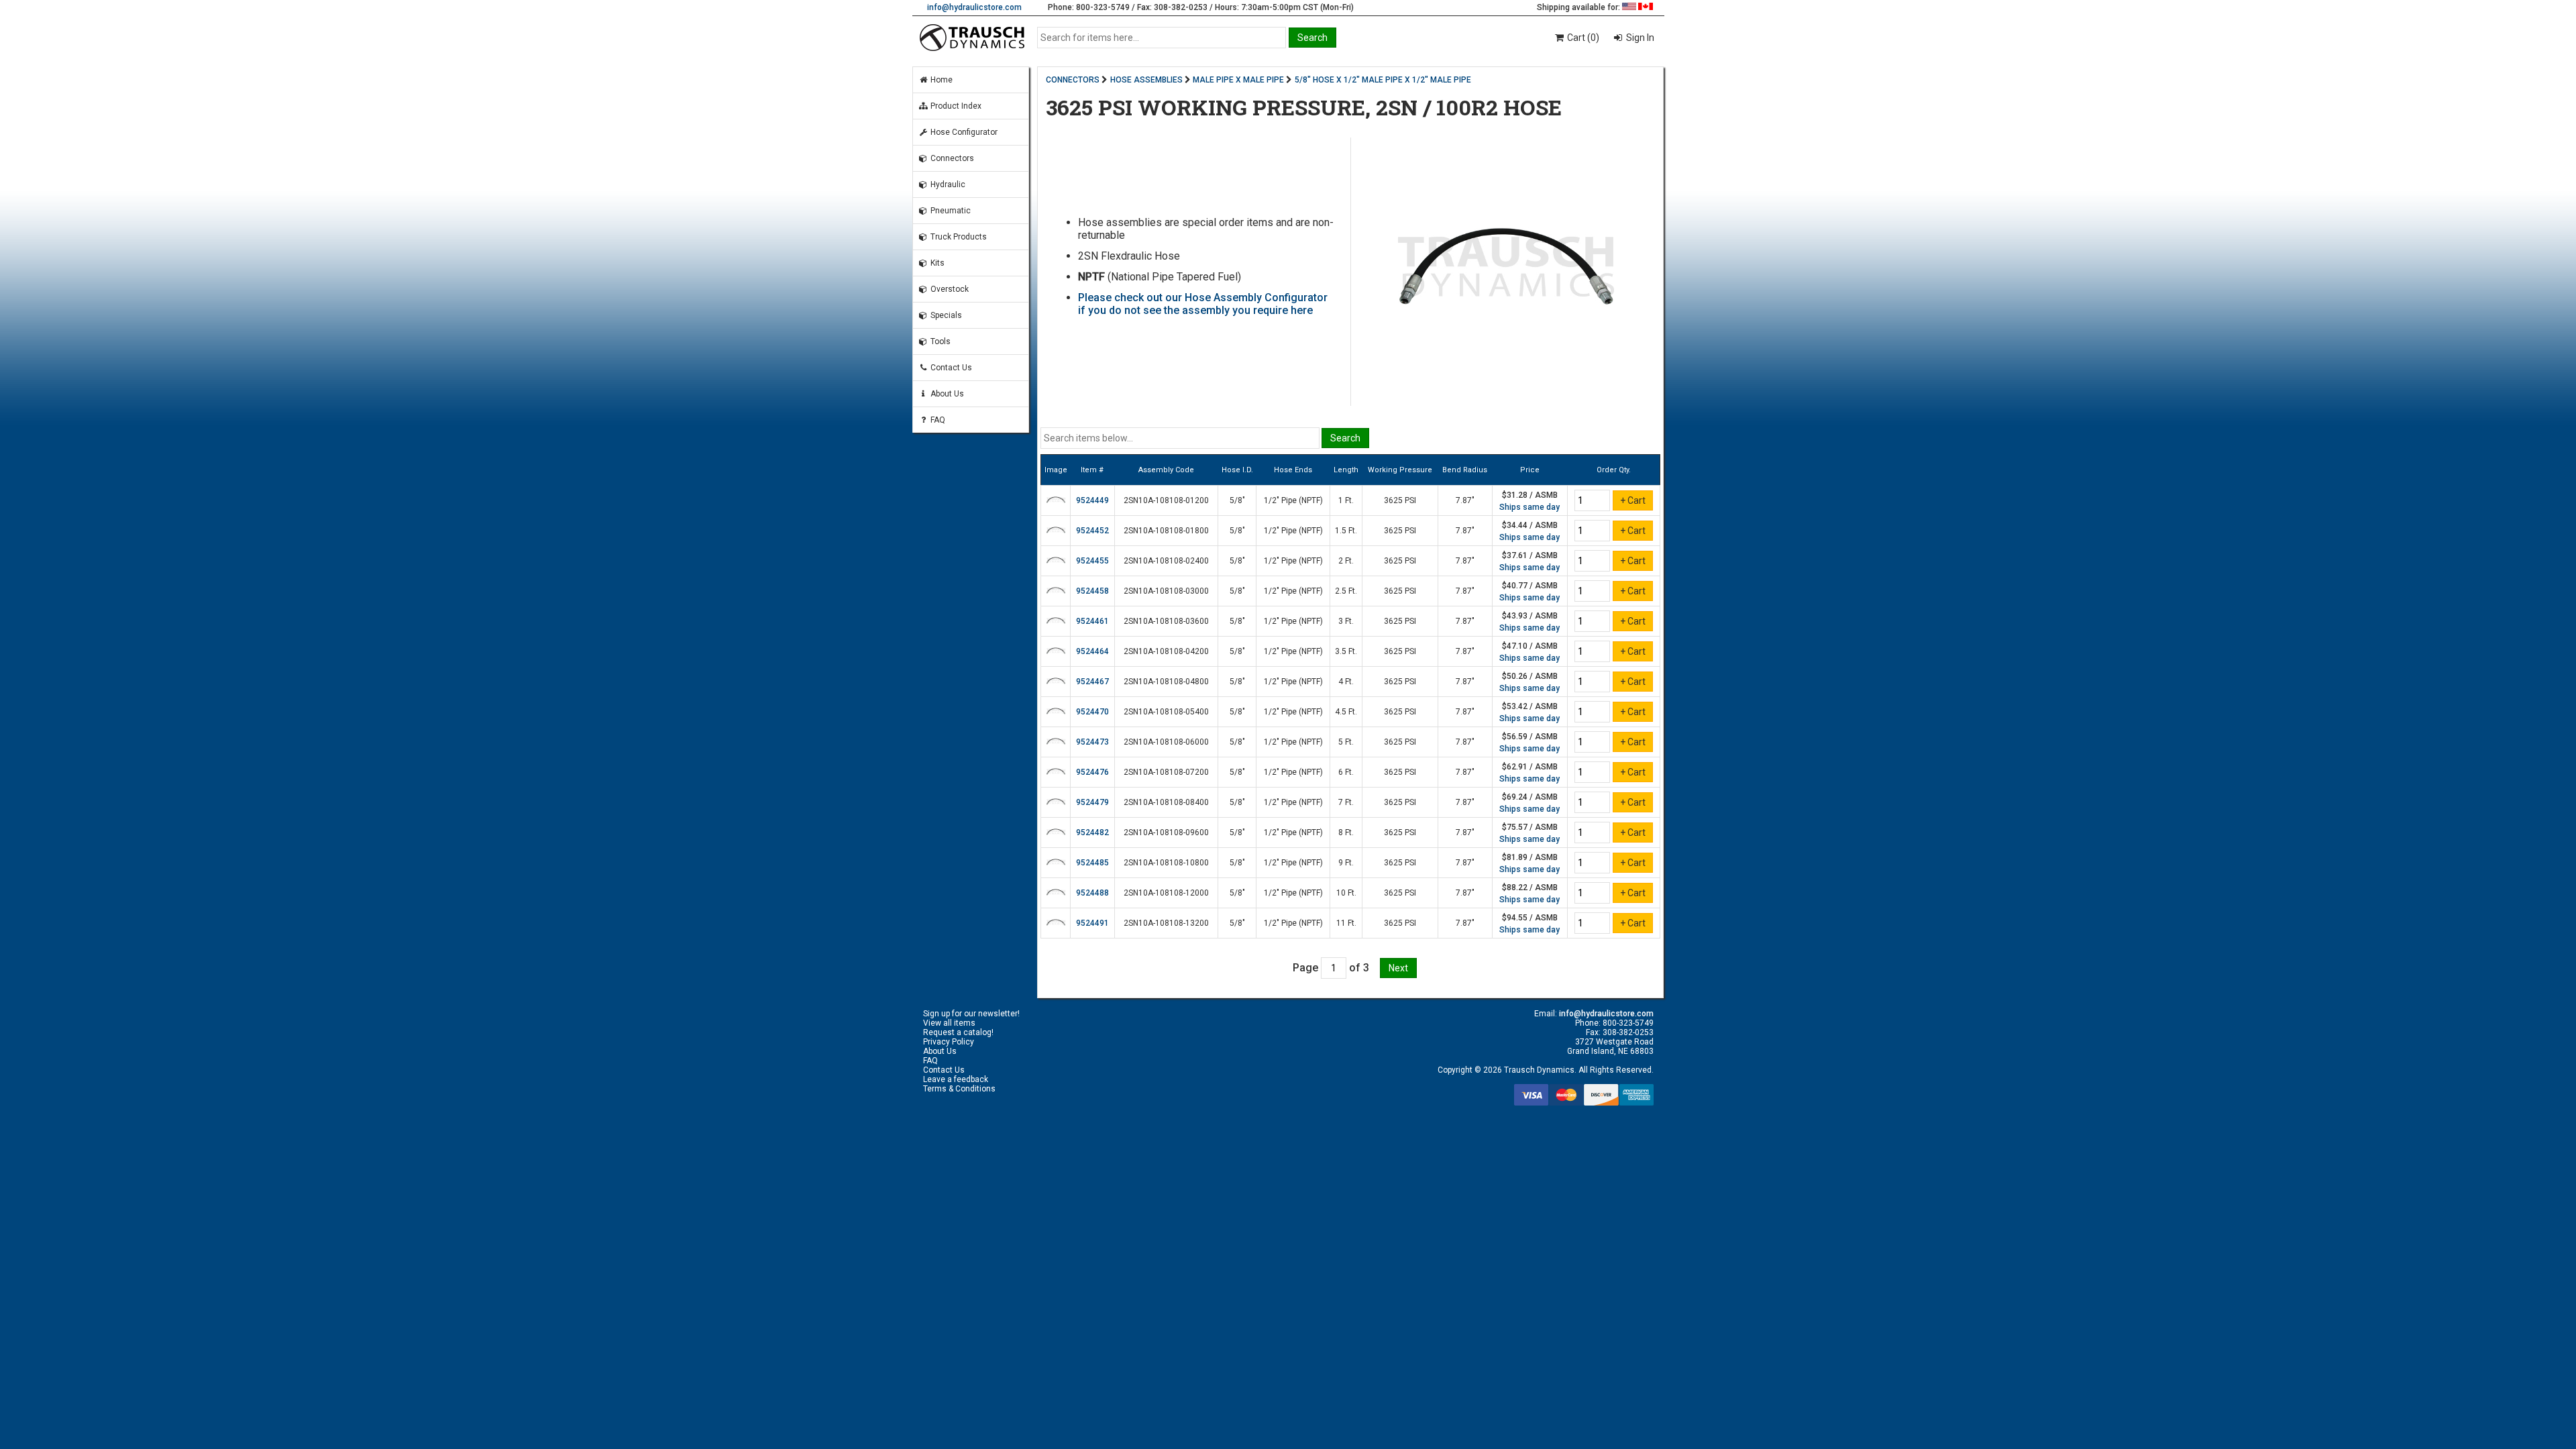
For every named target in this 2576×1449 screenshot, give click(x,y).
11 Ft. (1346, 923)
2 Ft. (1346, 561)
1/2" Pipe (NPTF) (1293, 500)
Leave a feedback (956, 1079)
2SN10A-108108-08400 (1166, 802)
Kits (936, 263)
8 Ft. (1346, 833)
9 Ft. (1346, 863)
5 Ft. (1346, 742)
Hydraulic (947, 184)
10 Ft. (1346, 893)
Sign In (1639, 38)
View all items (949, 1023)
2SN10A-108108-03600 (1166, 621)
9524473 (1092, 742)
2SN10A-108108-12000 (1166, 893)
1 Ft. (1346, 500)
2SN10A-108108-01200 (1166, 500)
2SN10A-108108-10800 (1166, 863)
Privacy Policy (949, 1042)
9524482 (1092, 833)
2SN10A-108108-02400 (1166, 561)
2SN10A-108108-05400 (1166, 712)
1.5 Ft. (1346, 531)
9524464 (1092, 651)
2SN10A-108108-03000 (1166, 591)
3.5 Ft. (1346, 651)
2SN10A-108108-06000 (1166, 742)
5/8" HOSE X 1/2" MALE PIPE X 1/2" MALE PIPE (1383, 80)
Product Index (955, 106)
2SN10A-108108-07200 (1166, 772)
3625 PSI (1400, 500)
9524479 (1092, 802)
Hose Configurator (963, 132)
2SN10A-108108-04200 (1166, 651)
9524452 (1092, 531)
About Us (946, 394)
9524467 (1092, 682)
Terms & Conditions (959, 1089)
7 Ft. (1346, 802)
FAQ (937, 420)
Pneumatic (950, 211)
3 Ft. (1346, 621)
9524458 (1092, 591)
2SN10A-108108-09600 (1166, 833)
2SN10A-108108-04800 (1166, 682)
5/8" (1237, 500)
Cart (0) (1582, 38)
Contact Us (950, 368)
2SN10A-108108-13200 (1166, 923)
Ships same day (1529, 507)
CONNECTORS (1073, 80)
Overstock (949, 289)
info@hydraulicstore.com (974, 7)
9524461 (1092, 621)
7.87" (1465, 500)
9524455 (1092, 561)
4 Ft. (1346, 682)
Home (941, 80)
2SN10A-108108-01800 (1166, 531)
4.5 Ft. (1346, 712)
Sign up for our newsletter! (971, 1014)
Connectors (951, 158)
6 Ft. (1346, 772)
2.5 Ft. (1346, 591)
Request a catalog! (958, 1032)
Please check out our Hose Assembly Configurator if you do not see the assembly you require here (1203, 304)
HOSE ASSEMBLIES (1146, 80)
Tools (940, 341)
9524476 (1092, 772)
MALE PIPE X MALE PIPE (1238, 80)
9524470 (1092, 712)
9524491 (1092, 923)
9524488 (1092, 893)
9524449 (1092, 500)
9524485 (1092, 863)
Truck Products (958, 237)
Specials (945, 315)
